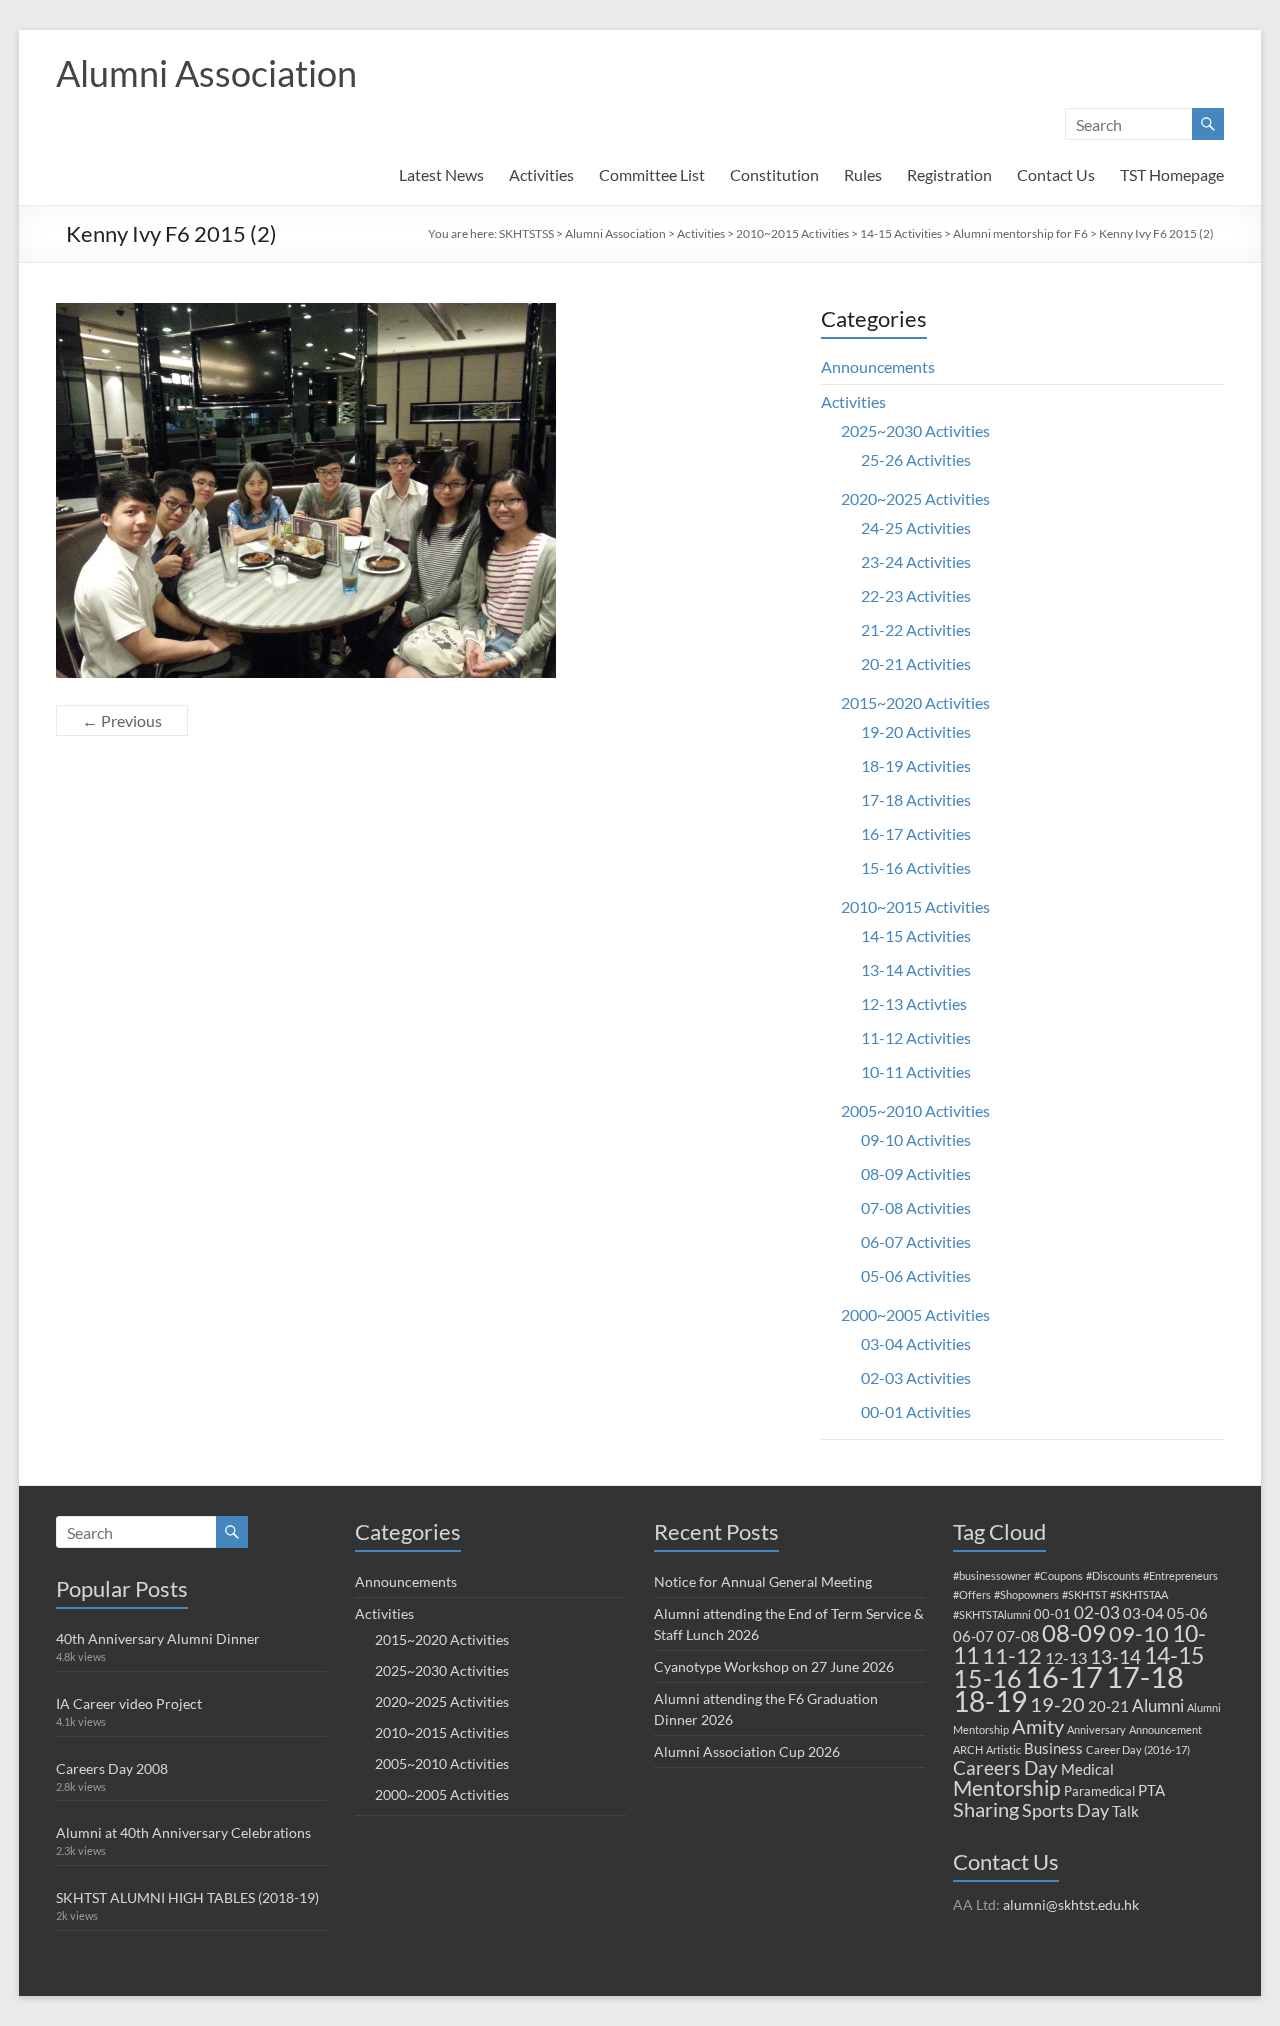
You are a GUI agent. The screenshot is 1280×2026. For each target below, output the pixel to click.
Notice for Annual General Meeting (763, 1581)
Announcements (878, 366)
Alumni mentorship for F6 (1020, 233)
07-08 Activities (916, 1207)
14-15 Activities (901, 233)
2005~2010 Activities (915, 1110)
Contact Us (1056, 174)
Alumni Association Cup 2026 (747, 1751)
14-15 (1174, 1655)
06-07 (973, 1636)
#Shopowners (1026, 1594)
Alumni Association (206, 73)
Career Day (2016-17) (1138, 1749)
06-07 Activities (916, 1241)
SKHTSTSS (526, 233)
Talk (1125, 1811)
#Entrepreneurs (1180, 1575)
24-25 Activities (916, 527)
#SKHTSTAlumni (992, 1614)
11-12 (1012, 1655)
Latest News (441, 174)
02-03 (1097, 1612)
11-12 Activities (916, 1037)
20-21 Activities (916, 663)
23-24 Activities (916, 561)
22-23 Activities (916, 595)
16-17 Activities (916, 833)
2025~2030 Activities (915, 430)
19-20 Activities (916, 731)
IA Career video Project (129, 1703)
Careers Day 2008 (112, 1768)
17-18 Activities (916, 799)
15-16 (987, 1678)
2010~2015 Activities (792, 233)
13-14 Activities (916, 969)
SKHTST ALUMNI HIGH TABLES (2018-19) (187, 1897)
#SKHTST (1084, 1594)
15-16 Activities (916, 867)
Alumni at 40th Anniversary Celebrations (183, 1832)
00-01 (1052, 1614)
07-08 (1018, 1635)
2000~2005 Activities (915, 1314)
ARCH (968, 1749)
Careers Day (1005, 1767)
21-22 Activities (916, 629)
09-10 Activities (916, 1139)
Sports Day (1065, 1810)
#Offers (972, 1594)
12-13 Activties (914, 1003)
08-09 (1074, 1633)
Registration (949, 174)
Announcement (1165, 1729)
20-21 (1108, 1706)
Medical (1087, 1769)
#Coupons (1058, 1575)
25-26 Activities (916, 459)
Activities (541, 174)
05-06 (1187, 1613)
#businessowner (992, 1575)
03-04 (1143, 1613)
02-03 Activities (916, 1377)
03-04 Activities (916, 1343)
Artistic (1003, 1749)
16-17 (1064, 1677)
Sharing (986, 1809)
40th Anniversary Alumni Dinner (158, 1638)
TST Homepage (1172, 174)
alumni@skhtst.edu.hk (1071, 1904)
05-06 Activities (916, 1275)
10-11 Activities (916, 1071)
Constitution (774, 174)
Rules (863, 174)
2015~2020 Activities (915, 702)
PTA (1151, 1790)
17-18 (1145, 1676)
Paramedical (1099, 1791)
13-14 (1115, 1656)
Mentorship (1007, 1787)
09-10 (1139, 1633)
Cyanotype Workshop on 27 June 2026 (774, 1666)
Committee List (652, 174)
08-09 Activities (916, 1173)
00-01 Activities (916, 1411)
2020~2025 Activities (915, 498)
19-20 (1057, 1704)
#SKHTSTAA (1139, 1594)
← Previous (122, 720)
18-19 (990, 1701)
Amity (1038, 1726)
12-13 (1066, 1657)
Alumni (1158, 1705)
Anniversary (1096, 1729)
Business (1053, 1748)
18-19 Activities (916, 765)
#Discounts (1113, 1575)
